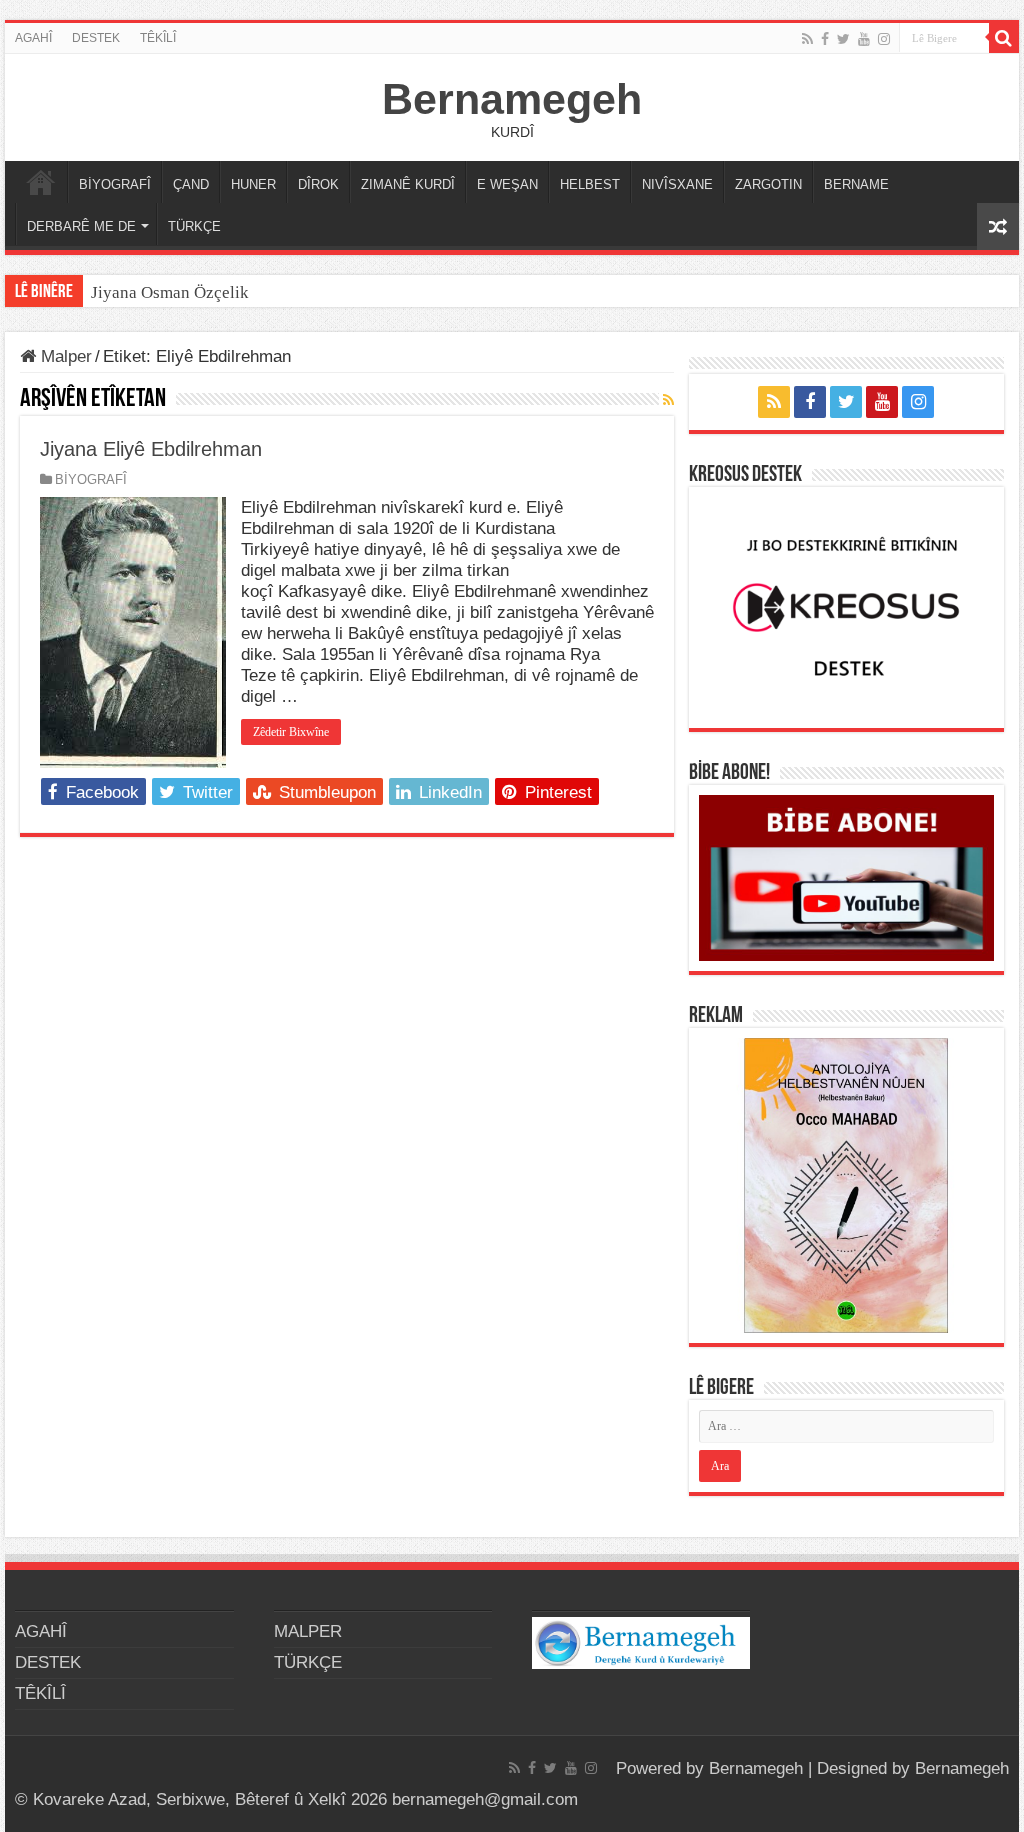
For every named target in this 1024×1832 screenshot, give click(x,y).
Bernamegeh (512, 99)
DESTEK (96, 38)
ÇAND (191, 184)
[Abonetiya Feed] (668, 400)
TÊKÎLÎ (158, 38)
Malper (64, 356)
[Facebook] (825, 39)
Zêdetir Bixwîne (291, 732)
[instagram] (884, 39)
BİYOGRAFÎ (115, 184)
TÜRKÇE (194, 226)
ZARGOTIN (768, 184)
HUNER (253, 184)
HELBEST (590, 184)
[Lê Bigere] (1004, 38)
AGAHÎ (33, 38)
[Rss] (807, 39)
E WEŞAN (507, 184)
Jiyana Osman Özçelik (172, 292)
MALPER (41, 182)
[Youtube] (864, 39)
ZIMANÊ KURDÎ (408, 184)
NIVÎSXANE (677, 184)
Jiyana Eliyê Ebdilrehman (151, 449)
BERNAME (856, 184)
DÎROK (318, 184)
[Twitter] (843, 39)
